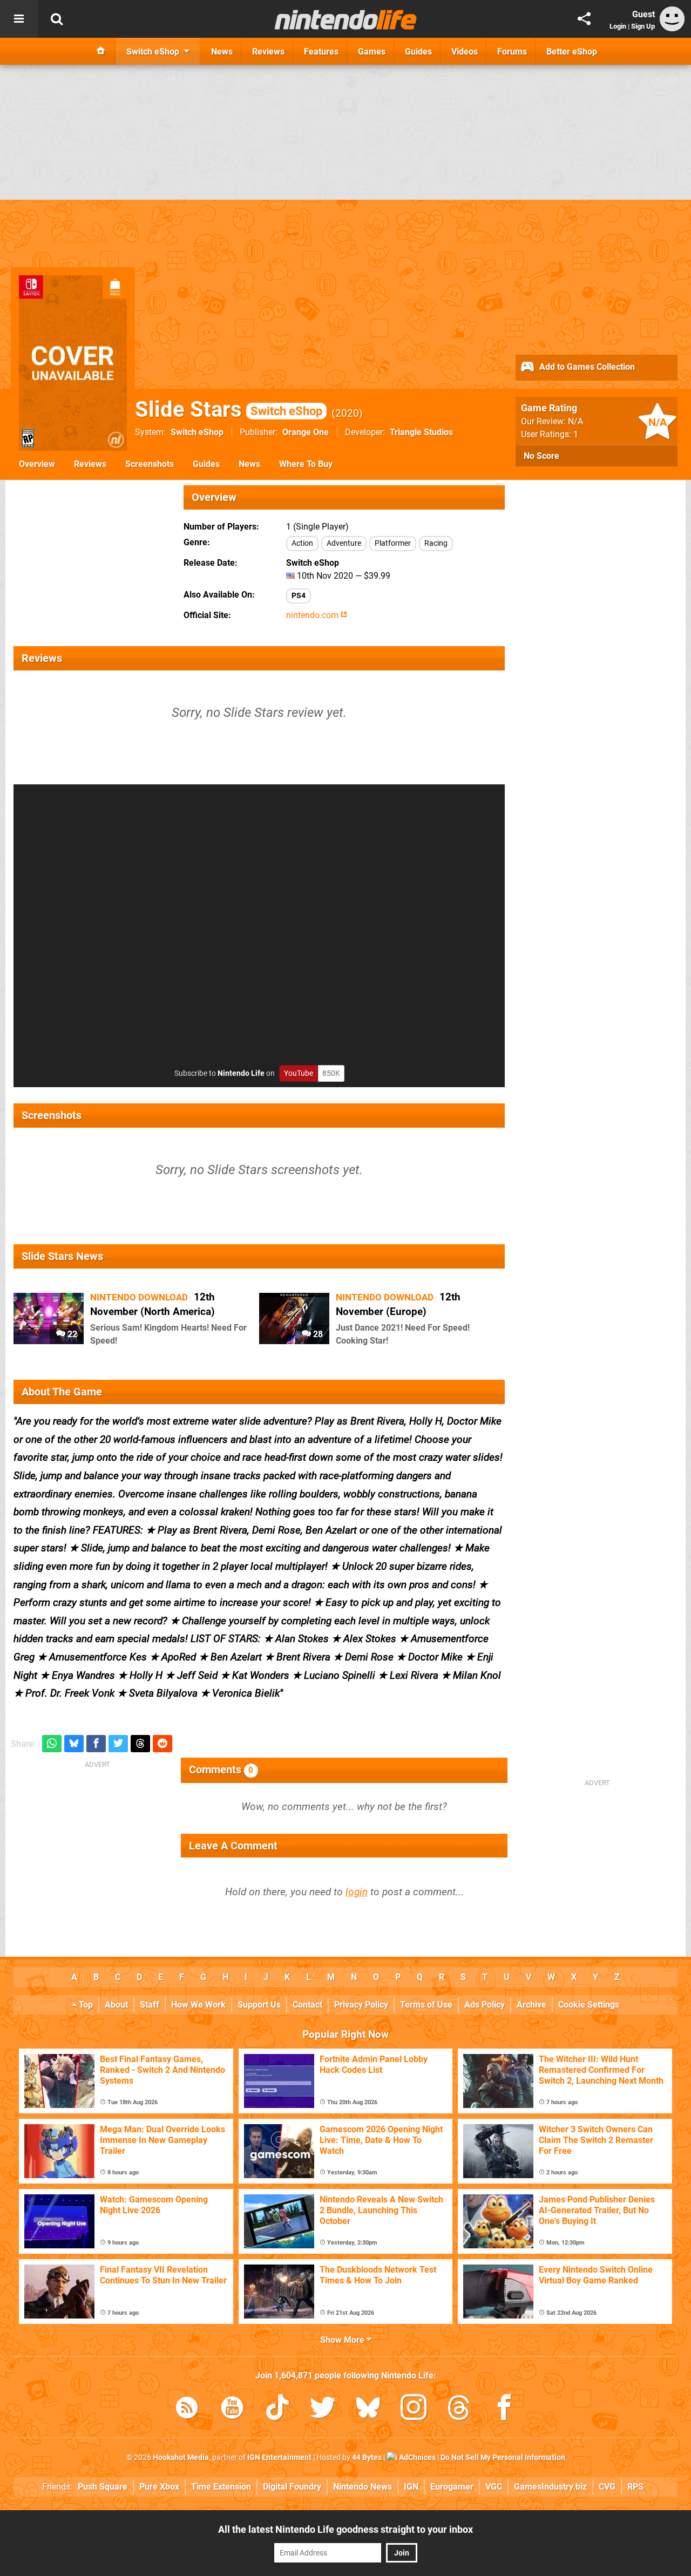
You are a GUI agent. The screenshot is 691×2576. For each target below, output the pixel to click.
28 (317, 1334)
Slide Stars (229, 409)
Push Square (103, 2487)
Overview (37, 464)
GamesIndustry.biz (550, 2487)
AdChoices (416, 2458)
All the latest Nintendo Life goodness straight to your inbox (345, 2529)
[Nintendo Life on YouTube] (232, 2409)
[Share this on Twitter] (118, 1744)
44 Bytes (367, 2458)
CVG (607, 2487)
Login (618, 26)
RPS (635, 2487)
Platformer (393, 543)
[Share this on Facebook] (96, 1744)
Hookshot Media (181, 2458)
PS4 (299, 596)
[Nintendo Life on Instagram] (414, 2409)
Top (85, 2005)
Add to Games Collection (586, 367)
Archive (531, 2005)
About (116, 2005)
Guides (206, 464)
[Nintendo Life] (346, 19)
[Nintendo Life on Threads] (459, 2409)
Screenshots (150, 464)
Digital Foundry (292, 2487)
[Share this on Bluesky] (74, 1744)
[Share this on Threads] (140, 1744)
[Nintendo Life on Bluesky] (368, 2409)
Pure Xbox (159, 2487)
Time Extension (221, 2487)
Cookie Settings (589, 2005)
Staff (150, 2005)
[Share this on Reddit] (162, 1744)
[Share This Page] (584, 19)
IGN (411, 2487)
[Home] (101, 51)
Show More (343, 2340)
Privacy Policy (361, 2005)
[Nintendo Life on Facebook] (504, 2409)
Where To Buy (306, 464)
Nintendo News (363, 2487)
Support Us (259, 2005)
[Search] (57, 19)
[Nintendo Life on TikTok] (277, 2409)
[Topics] (19, 19)
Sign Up (643, 26)
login (357, 1892)
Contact (307, 2005)
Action (302, 543)
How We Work (198, 2005)
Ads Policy (485, 2005)
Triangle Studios (421, 432)
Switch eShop (197, 432)
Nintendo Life (241, 1073)
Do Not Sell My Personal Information (503, 2458)
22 (71, 1334)
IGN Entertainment (279, 2458)
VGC (494, 2487)
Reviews (90, 464)
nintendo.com (313, 615)
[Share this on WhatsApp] (52, 1744)
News (249, 464)
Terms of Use (426, 2005)
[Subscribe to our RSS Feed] (187, 2409)
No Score (541, 456)
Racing (436, 543)
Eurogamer (452, 2487)
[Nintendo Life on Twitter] (323, 2409)
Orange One (306, 432)
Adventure (344, 543)
